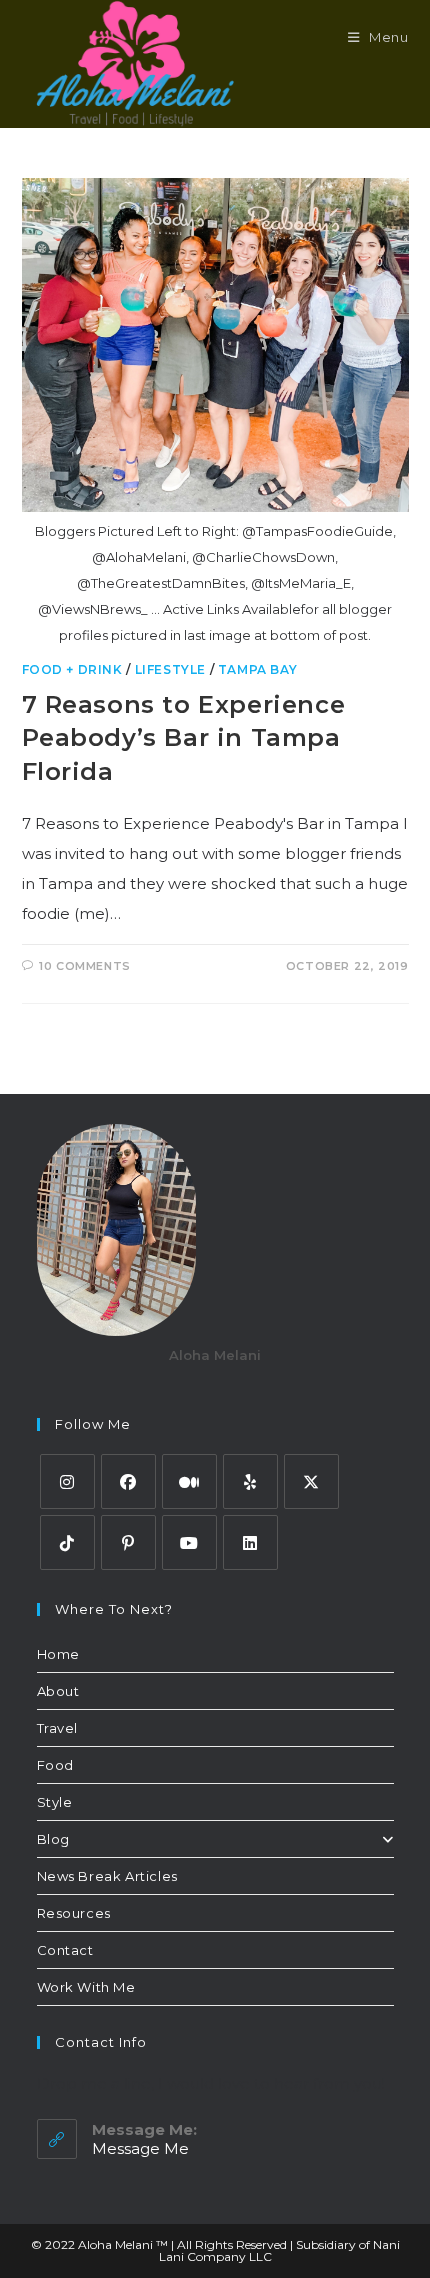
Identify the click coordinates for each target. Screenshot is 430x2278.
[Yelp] (250, 1481)
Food (55, 1765)
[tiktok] (67, 1542)
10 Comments (85, 966)
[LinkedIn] (250, 1542)
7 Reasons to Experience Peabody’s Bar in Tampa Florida (184, 738)
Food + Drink (72, 669)
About (58, 1691)
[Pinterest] (128, 1542)
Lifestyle (170, 669)
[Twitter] (311, 1481)
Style (55, 1802)
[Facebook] (128, 1481)
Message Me (140, 2148)
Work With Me (86, 1987)
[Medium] (189, 1481)
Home (58, 1654)
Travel (58, 1728)
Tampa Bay (257, 669)
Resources (74, 1913)
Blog (53, 1839)
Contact (65, 1950)
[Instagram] (67, 1481)
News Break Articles (107, 1876)
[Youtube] (189, 1542)
